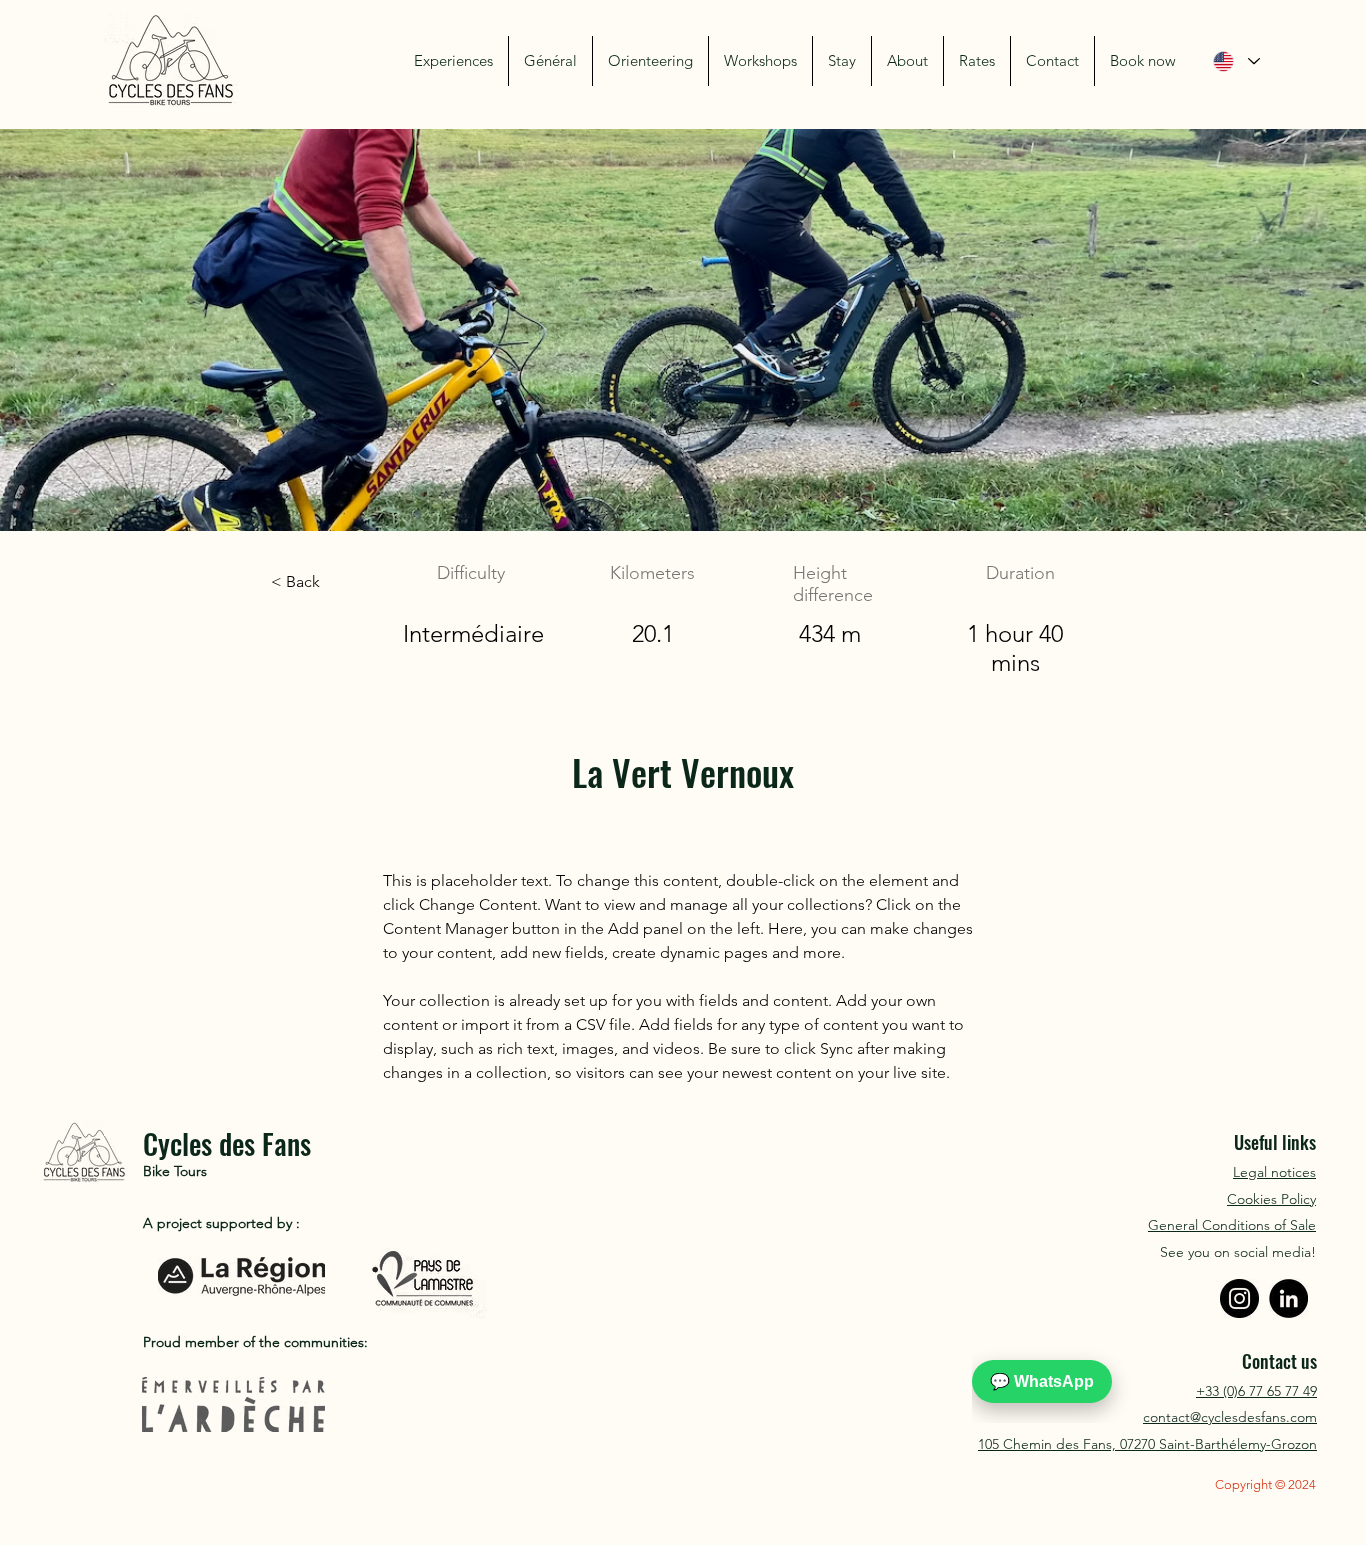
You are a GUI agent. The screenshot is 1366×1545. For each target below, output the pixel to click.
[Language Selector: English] (1235, 61)
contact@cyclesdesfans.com (1230, 1417)
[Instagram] (1239, 1298)
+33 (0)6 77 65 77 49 (1256, 1391)
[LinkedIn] (1288, 1298)
